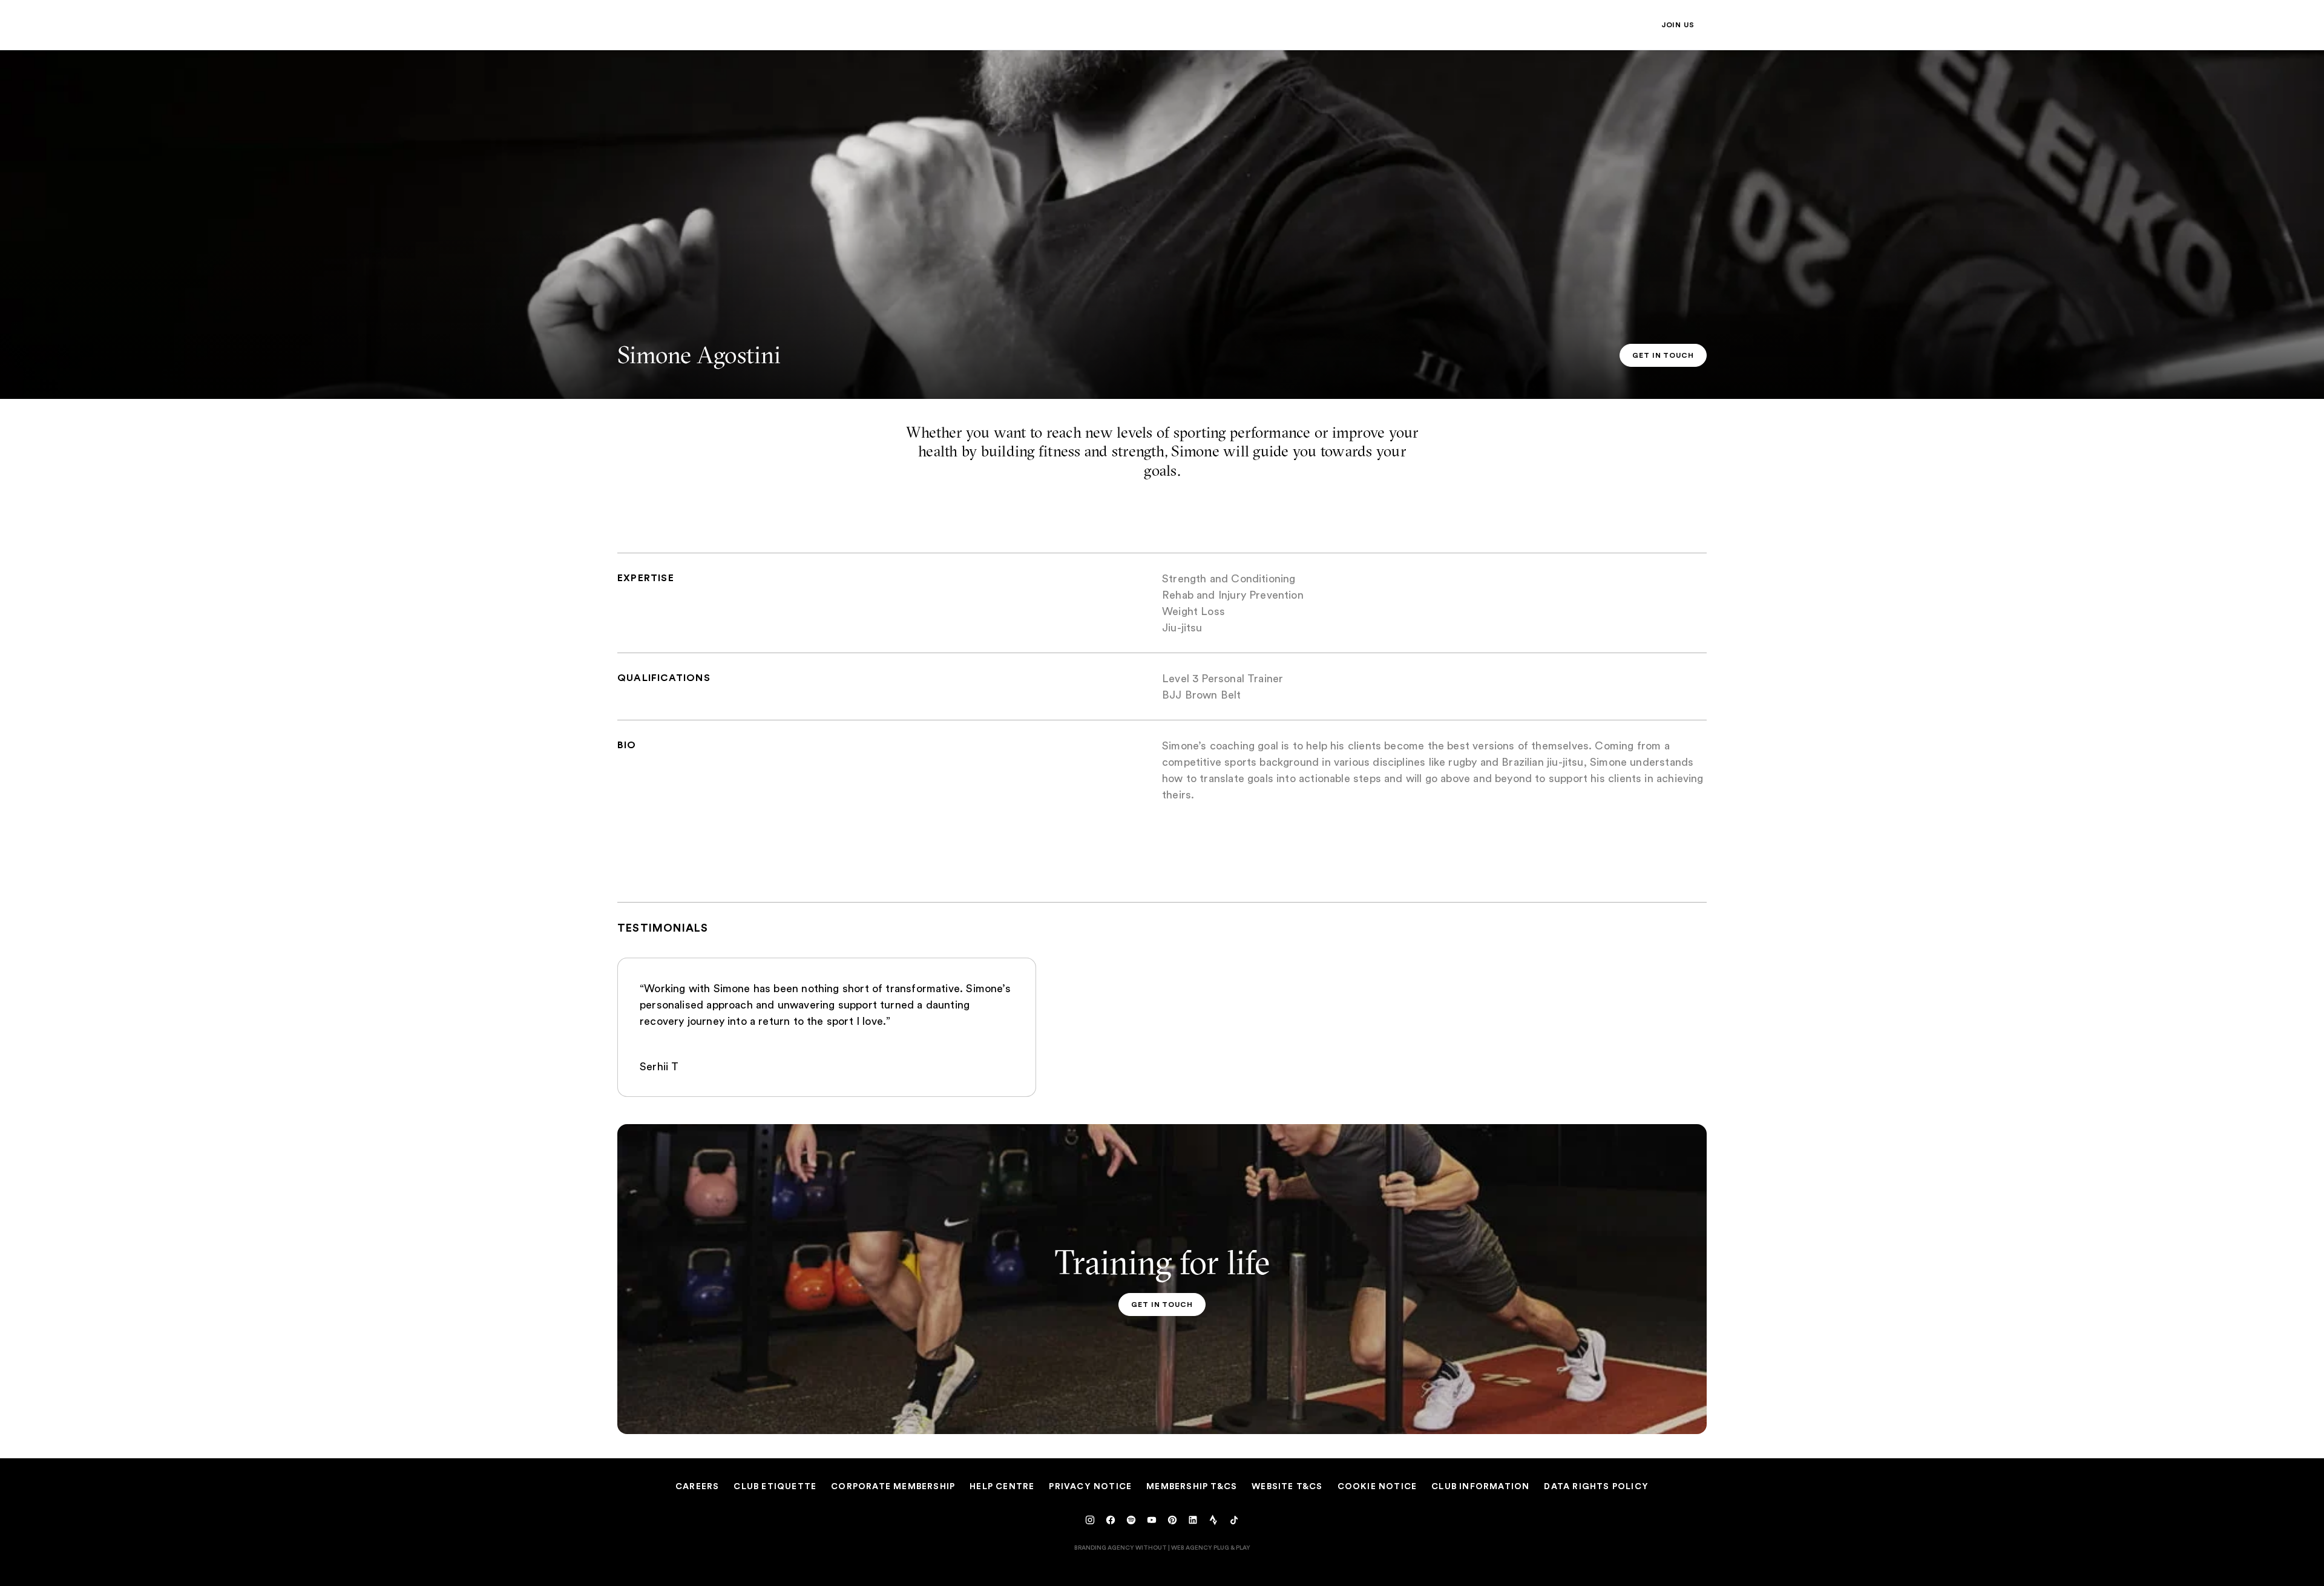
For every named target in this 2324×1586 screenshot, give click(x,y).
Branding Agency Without (1121, 1547)
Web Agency (1192, 1547)
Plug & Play (1232, 1547)
